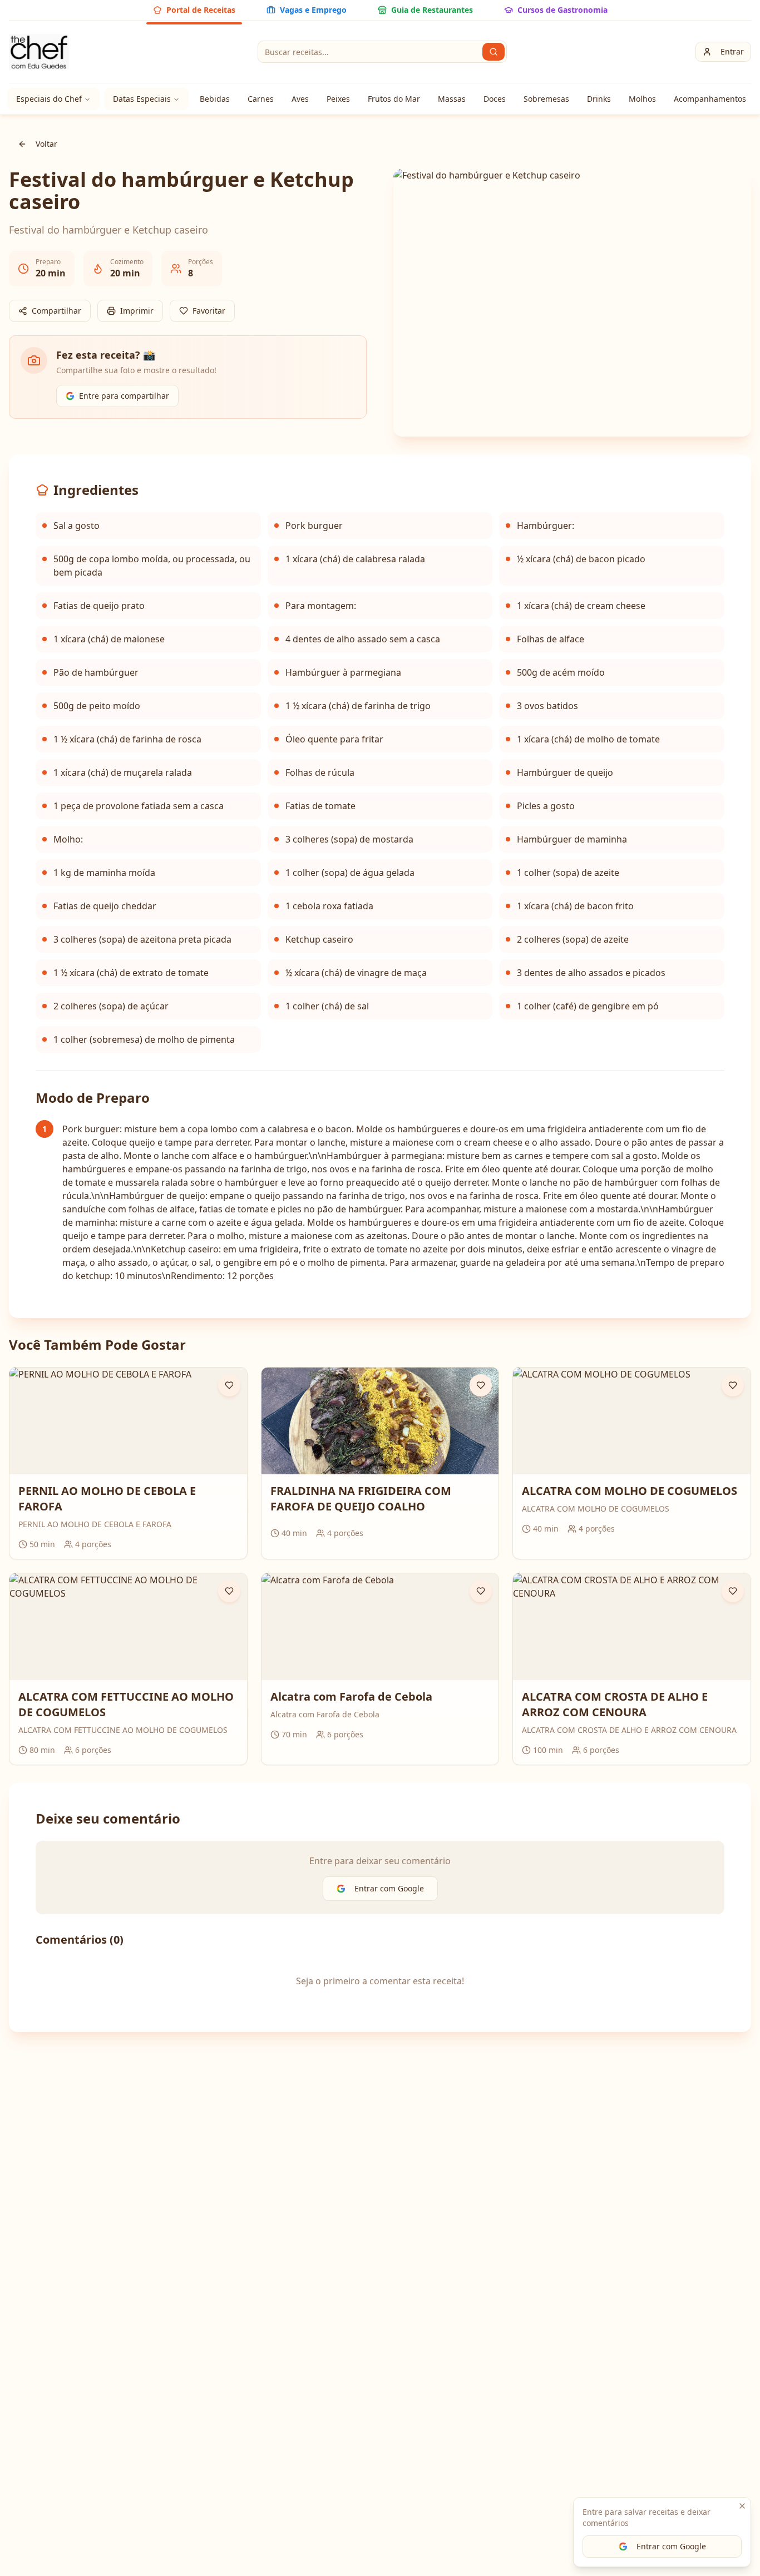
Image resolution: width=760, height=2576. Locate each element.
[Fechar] (742, 2506)
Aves (300, 99)
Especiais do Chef (49, 99)
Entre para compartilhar (124, 396)
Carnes (261, 99)
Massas (452, 99)
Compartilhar (56, 311)
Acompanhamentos (710, 99)
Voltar (46, 144)
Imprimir (137, 311)
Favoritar (209, 311)
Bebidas (215, 99)
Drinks (599, 99)
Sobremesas (546, 99)
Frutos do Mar (394, 99)
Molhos (642, 99)
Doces (495, 99)
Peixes (338, 99)
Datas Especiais (142, 99)
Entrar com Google (671, 2546)
